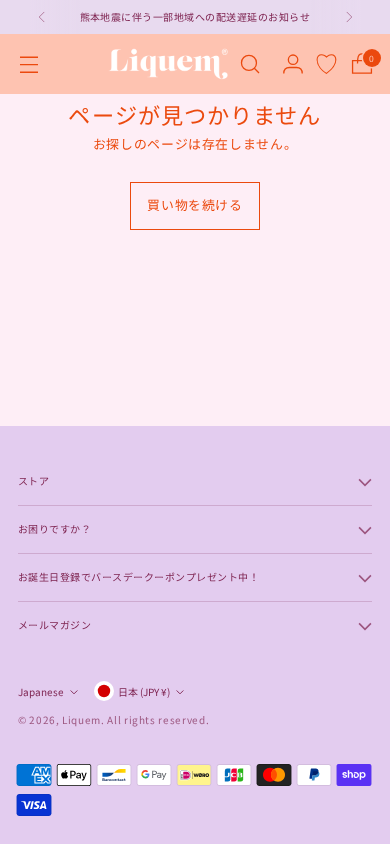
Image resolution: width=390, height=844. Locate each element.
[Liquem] (168, 64)
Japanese (41, 691)
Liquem (81, 719)
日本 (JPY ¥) (144, 691)
